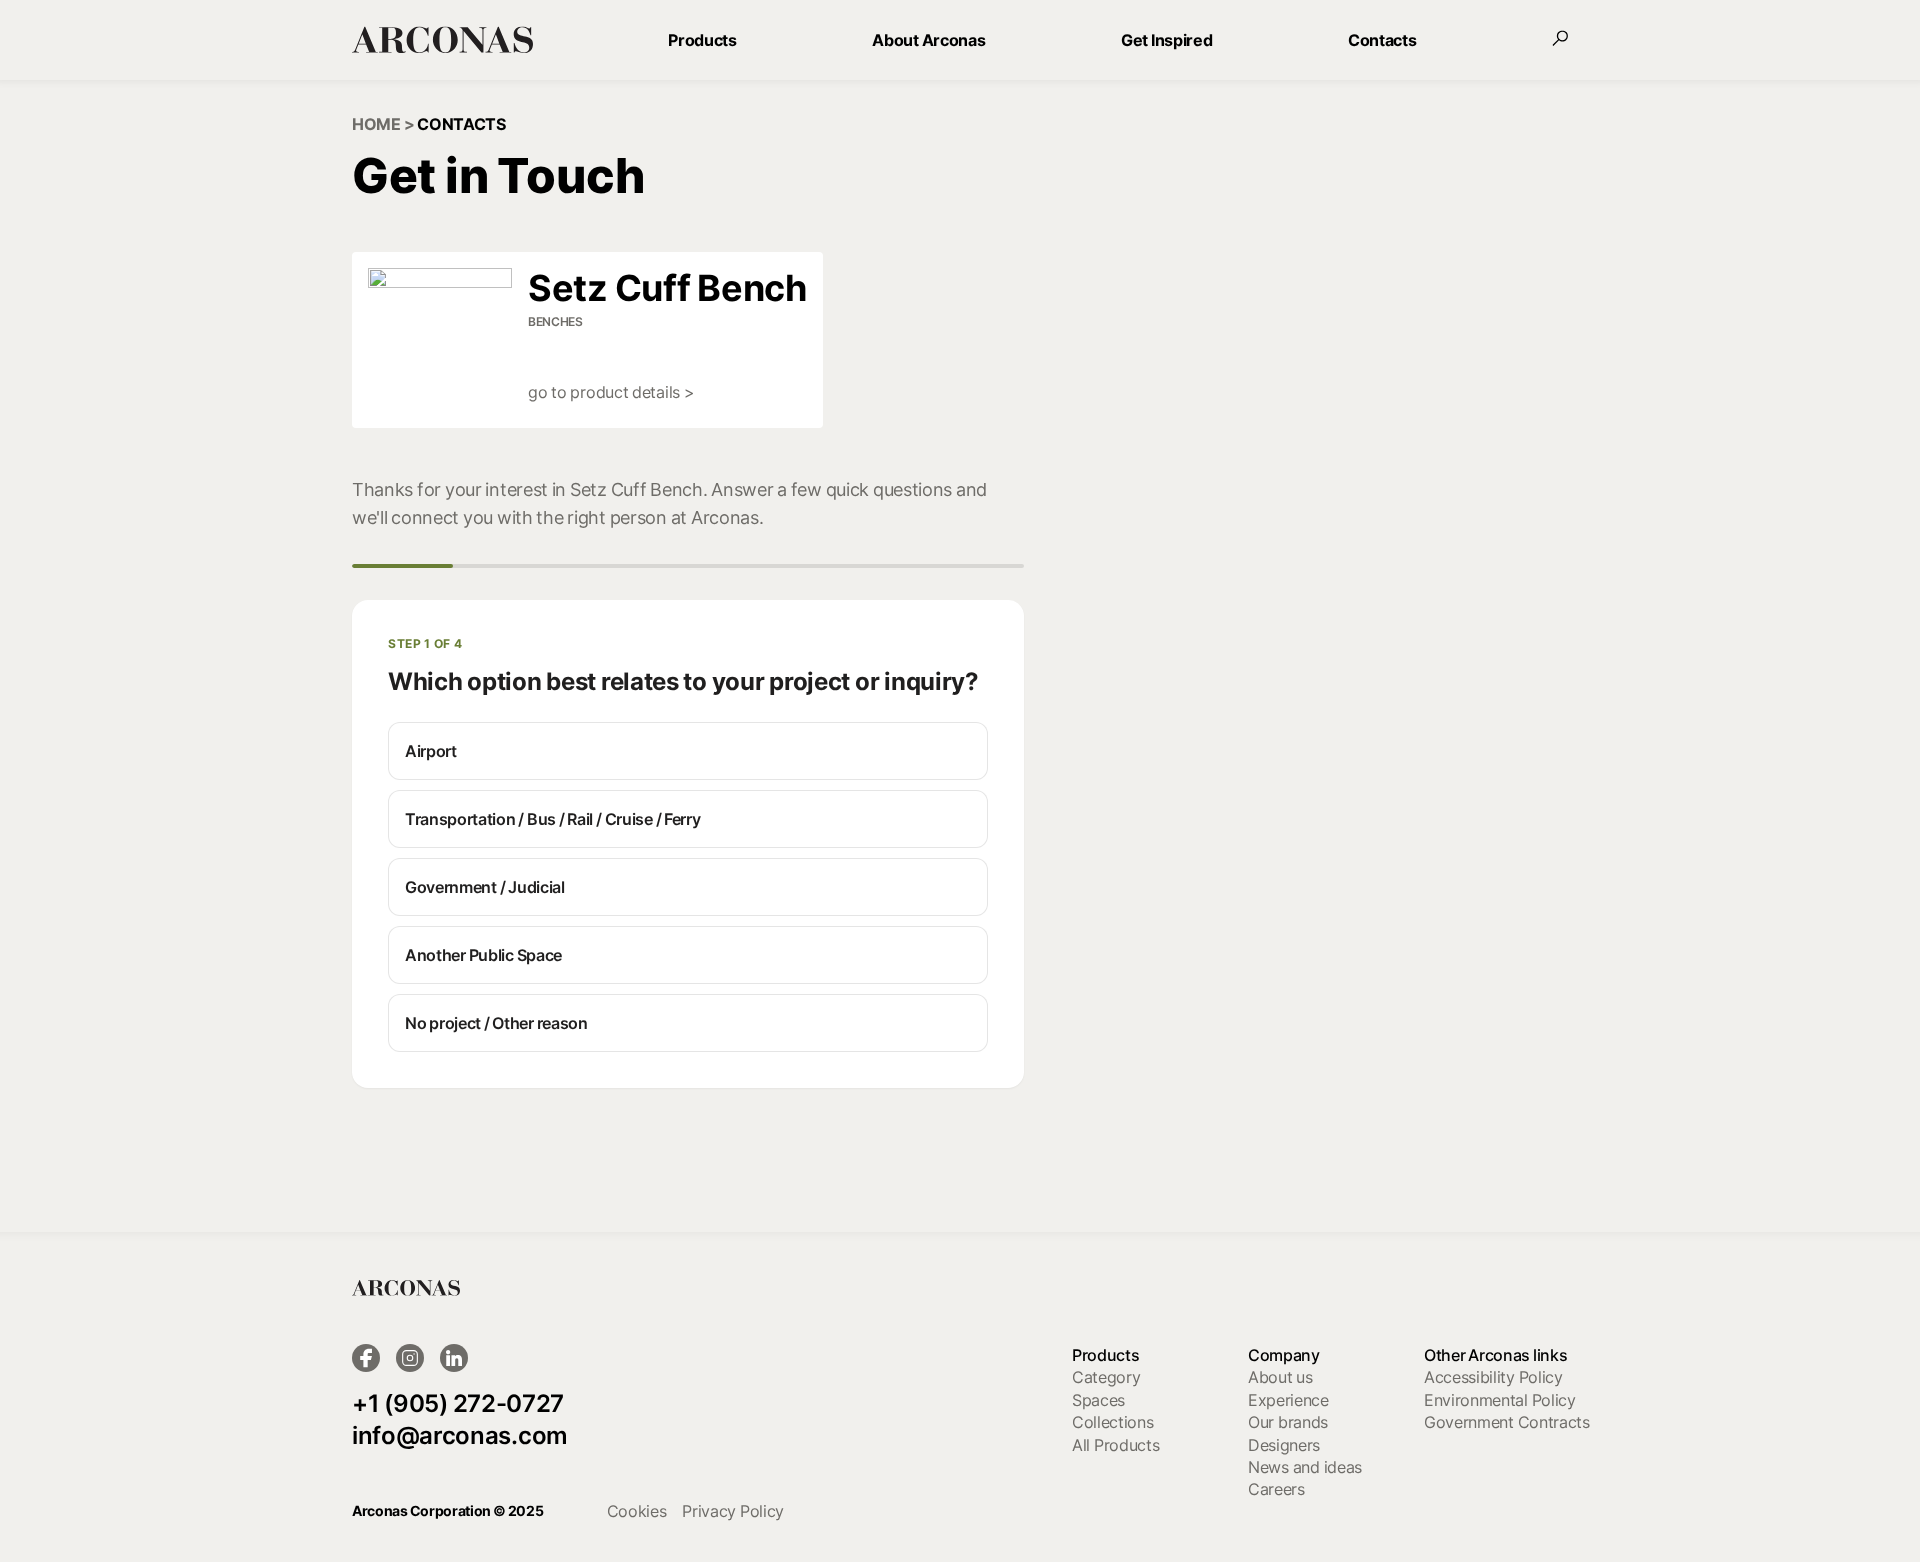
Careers (1276, 1489)
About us (1280, 1377)
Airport (431, 751)
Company (1284, 1355)
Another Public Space (483, 955)
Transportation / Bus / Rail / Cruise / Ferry (553, 819)
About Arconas (928, 40)
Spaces (1098, 1400)
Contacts (1382, 40)
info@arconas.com (460, 1435)
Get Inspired (1166, 40)
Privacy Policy (733, 1511)
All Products (1115, 1445)
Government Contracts (1507, 1422)
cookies (637, 1511)
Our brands (1288, 1422)
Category (1106, 1377)
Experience (1288, 1400)
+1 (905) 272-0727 (458, 1403)
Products (702, 40)
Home (376, 124)
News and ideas (1305, 1467)
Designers (1284, 1445)
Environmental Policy (1500, 1400)
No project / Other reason (496, 1023)
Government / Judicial (485, 887)
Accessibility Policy (1493, 1377)
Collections (1112, 1422)
